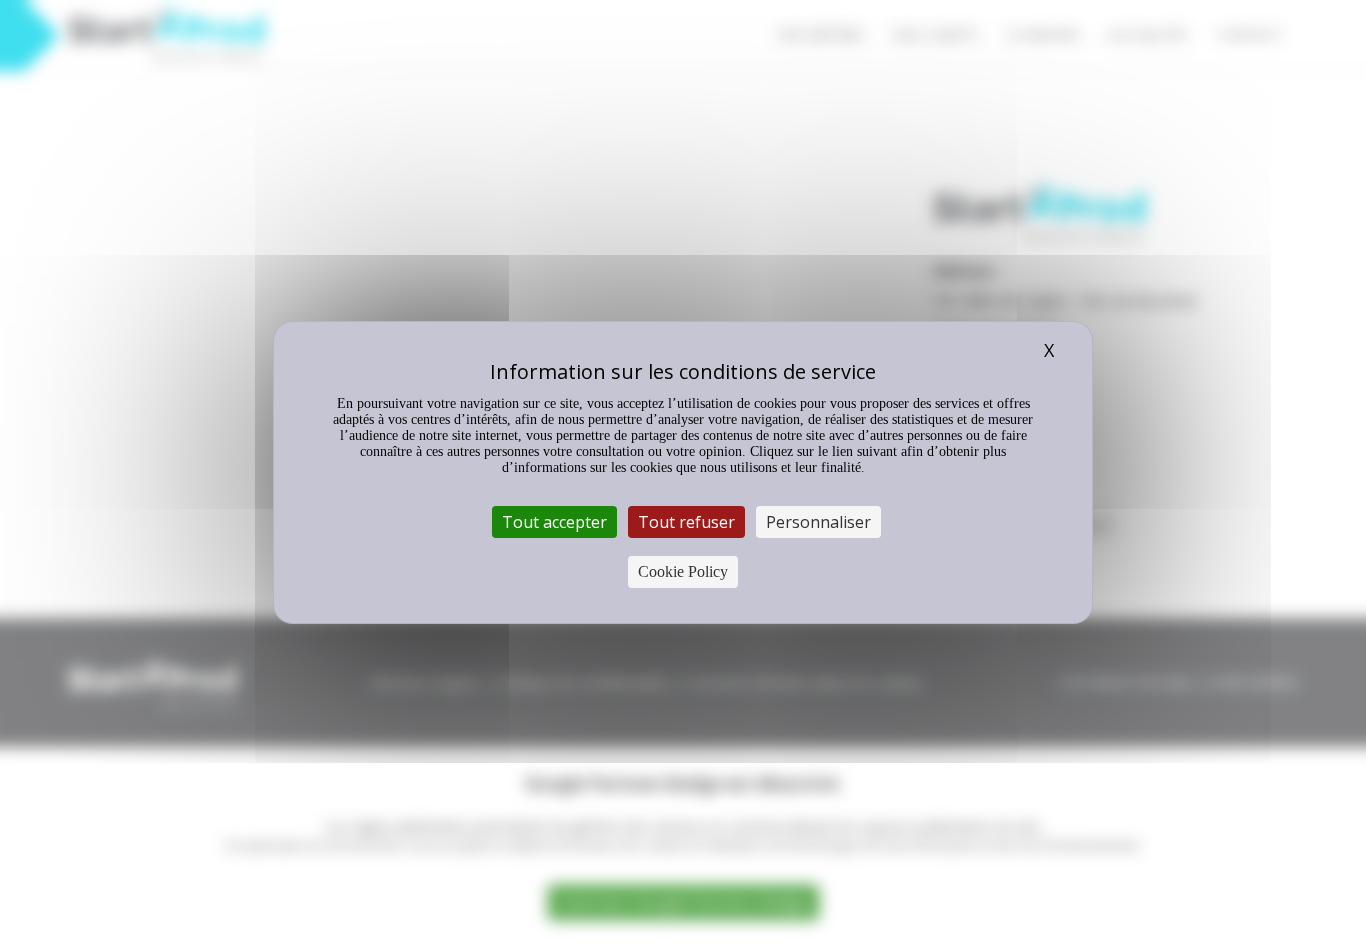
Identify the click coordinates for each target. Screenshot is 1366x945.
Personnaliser (818, 522)
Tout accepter (554, 522)
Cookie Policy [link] (683, 571)
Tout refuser (686, 522)
